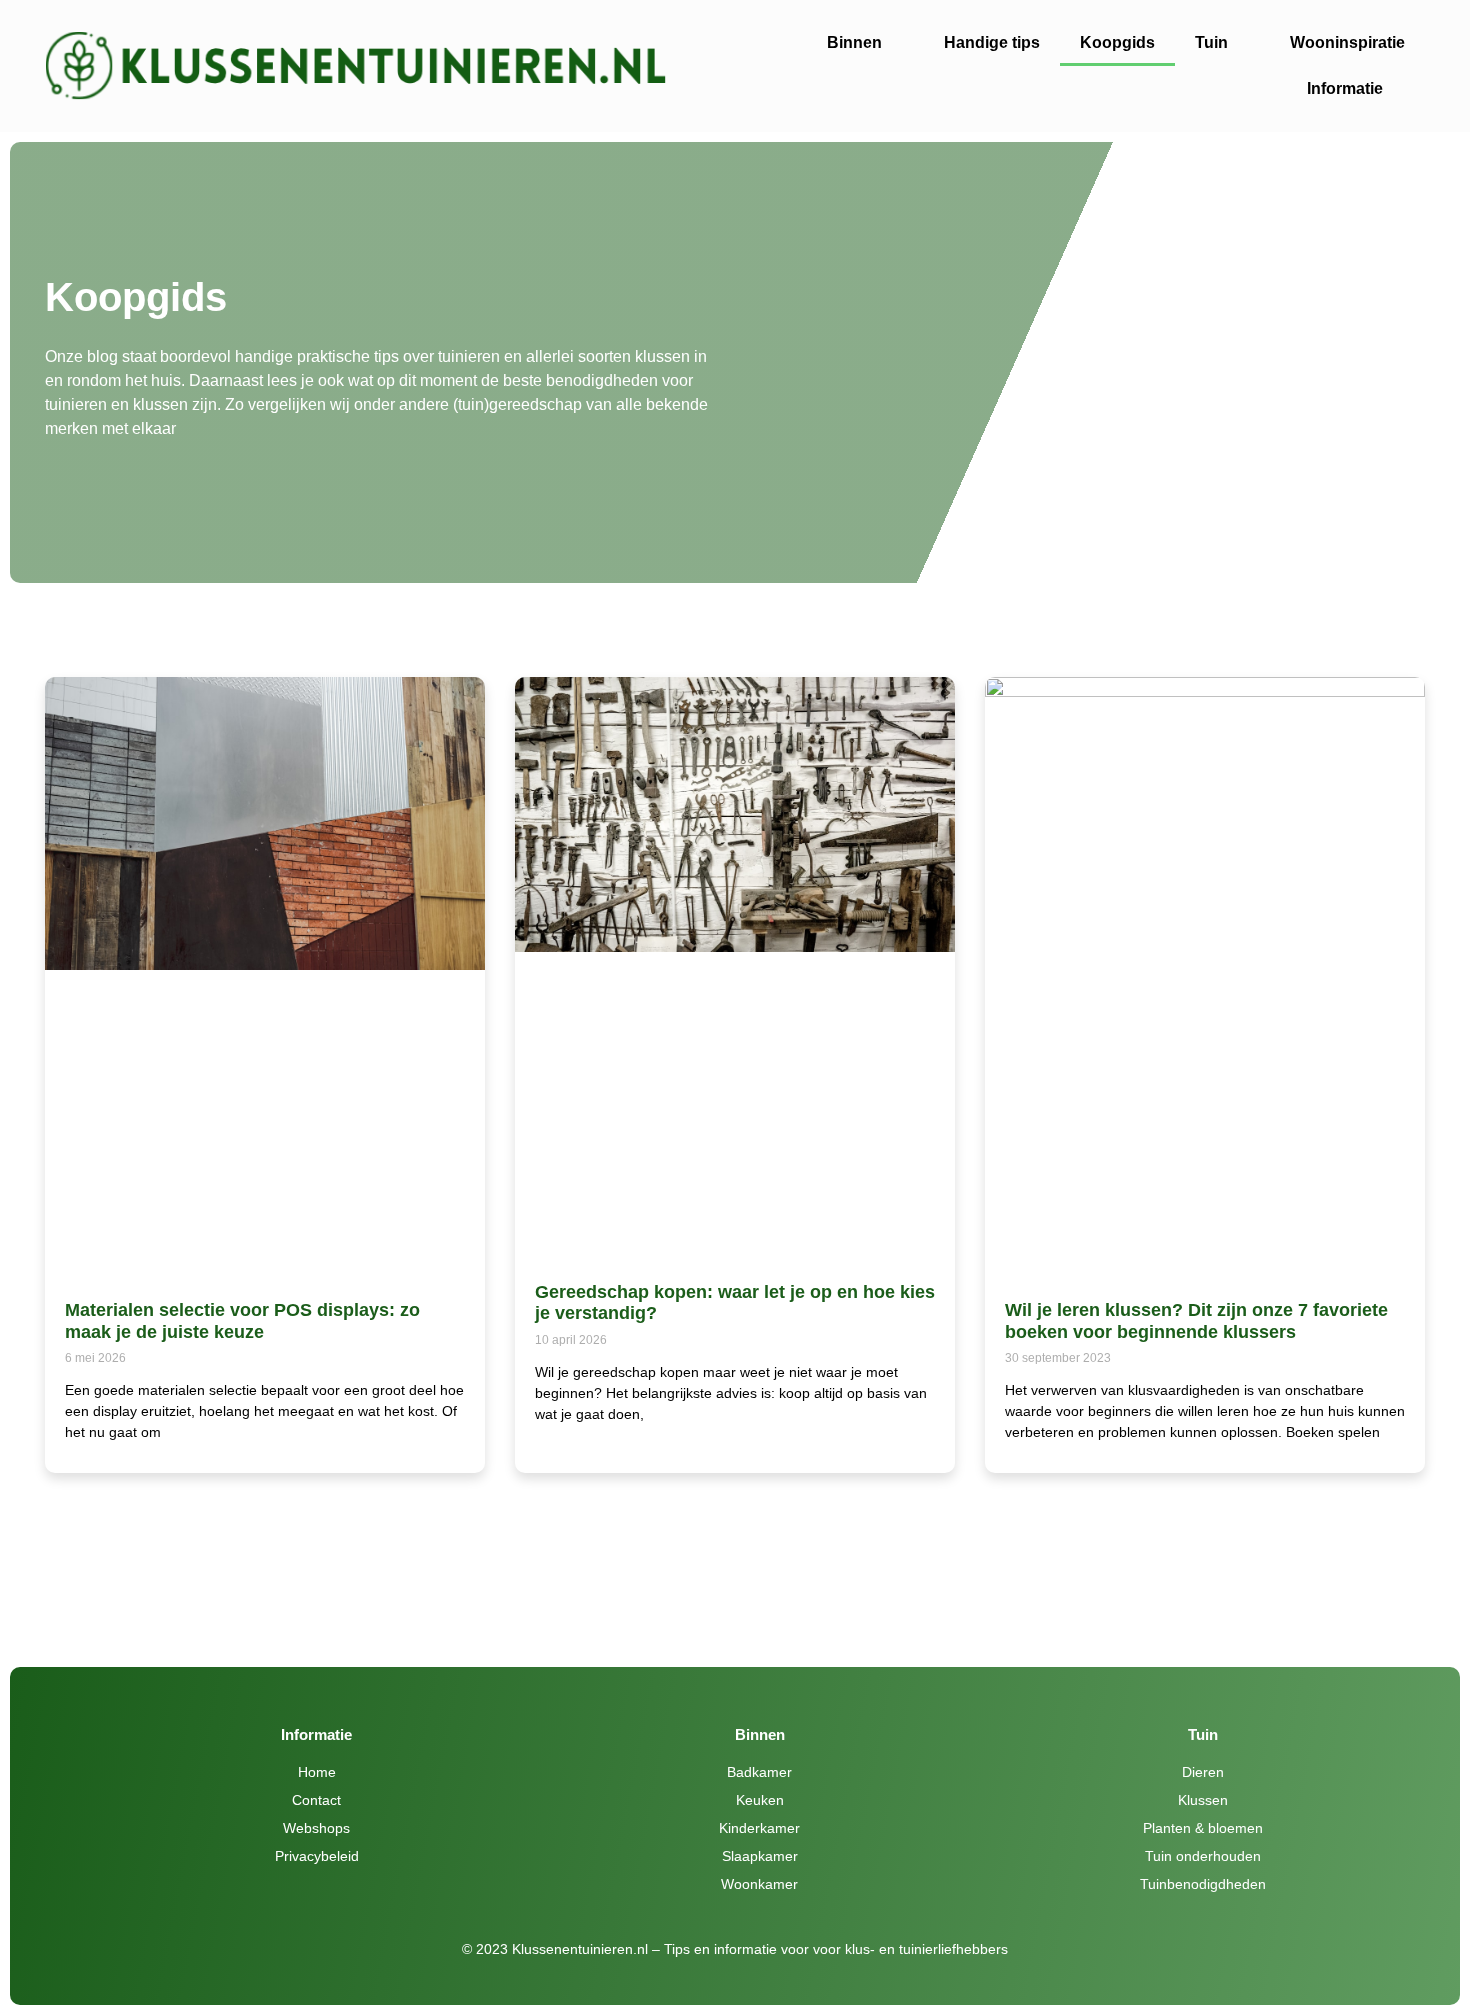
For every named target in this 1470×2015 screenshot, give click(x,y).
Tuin (1211, 42)
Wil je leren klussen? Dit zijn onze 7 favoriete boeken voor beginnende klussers (1196, 1321)
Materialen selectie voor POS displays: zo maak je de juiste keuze (242, 1321)
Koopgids (1117, 42)
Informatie (1345, 88)
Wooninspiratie (1347, 42)
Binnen (854, 42)
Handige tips (992, 42)
